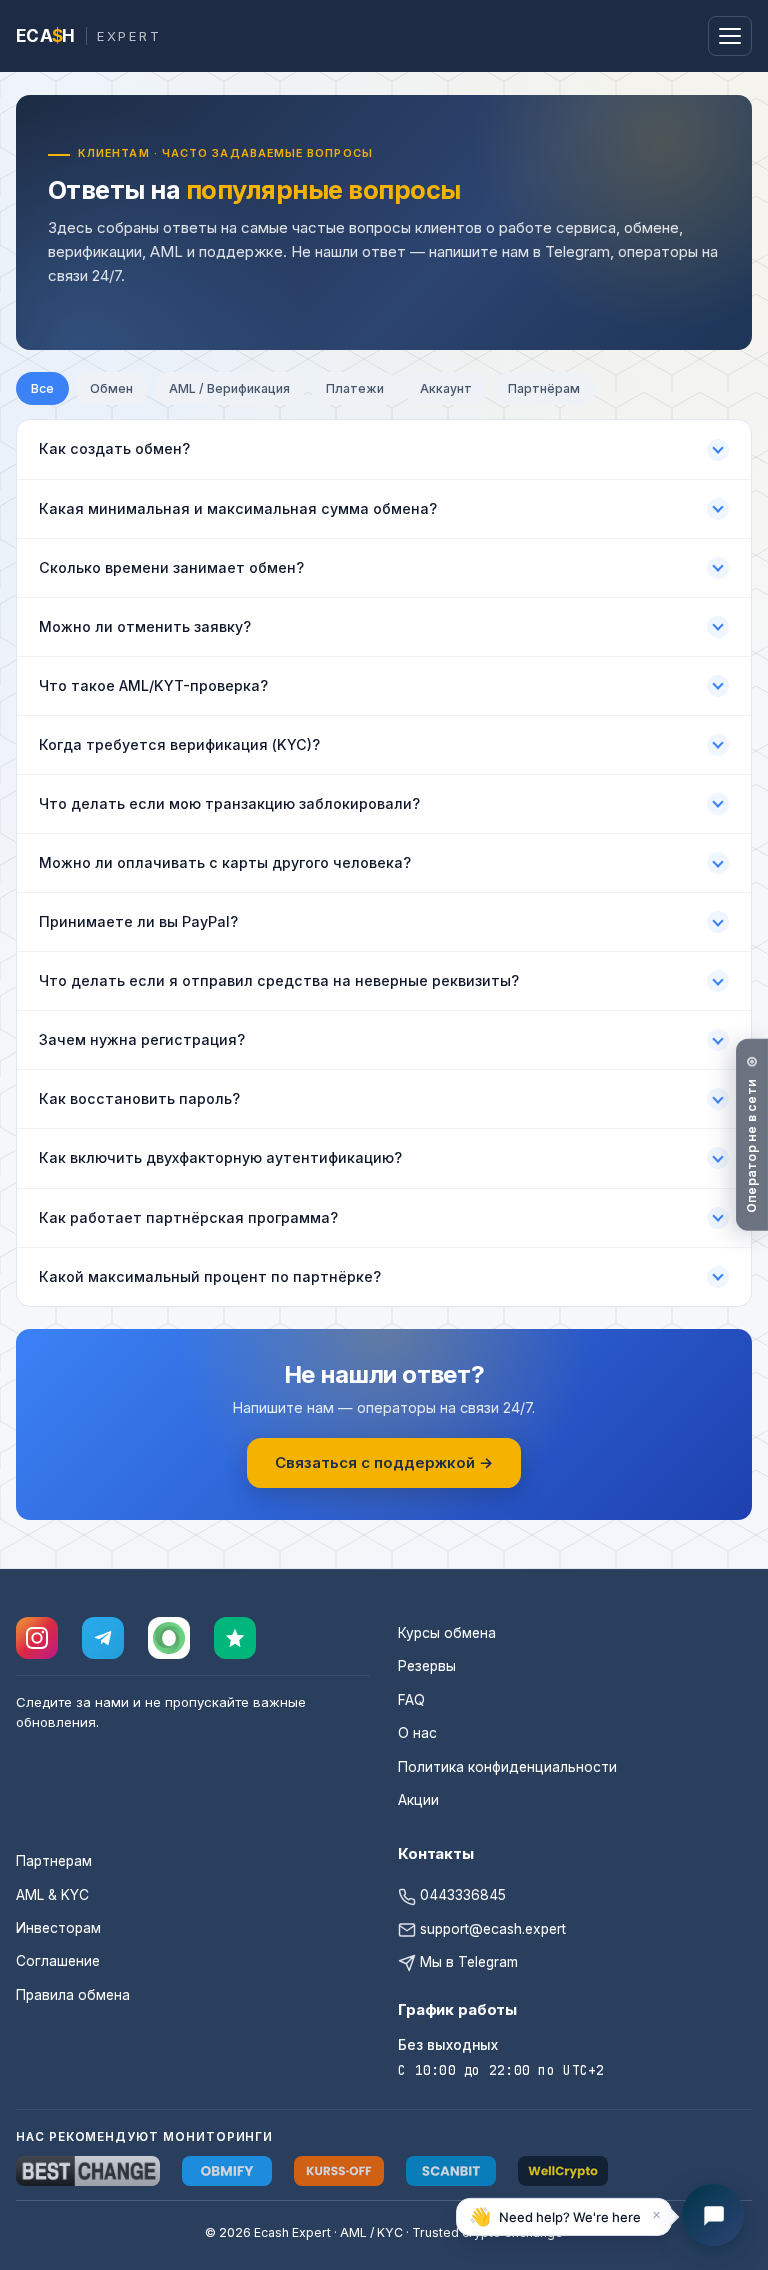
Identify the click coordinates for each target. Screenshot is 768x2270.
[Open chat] (713, 2215)
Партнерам (54, 1861)
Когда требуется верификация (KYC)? (179, 744)
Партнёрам (544, 388)
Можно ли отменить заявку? (145, 626)
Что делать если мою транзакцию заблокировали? (229, 803)
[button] (564, 2215)
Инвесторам (58, 1928)
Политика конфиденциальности (507, 1767)
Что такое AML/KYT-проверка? (153, 685)
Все (42, 388)
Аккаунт (446, 388)
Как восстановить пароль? (139, 1098)
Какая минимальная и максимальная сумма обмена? (238, 508)
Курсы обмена (447, 1633)
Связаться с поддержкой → (384, 1462)
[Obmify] (227, 2171)
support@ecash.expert (491, 1929)
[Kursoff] (339, 2171)
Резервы (427, 1666)
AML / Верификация (229, 388)
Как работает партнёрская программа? (188, 1217)
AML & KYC (52, 1895)
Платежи (355, 388)
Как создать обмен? (114, 448)
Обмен (111, 388)
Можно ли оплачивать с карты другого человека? (225, 862)
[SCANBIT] (451, 2171)
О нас (417, 1733)
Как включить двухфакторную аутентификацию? (220, 1157)
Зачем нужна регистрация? (142, 1039)
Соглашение (58, 1961)
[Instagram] (37, 1638)
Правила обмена (73, 1995)
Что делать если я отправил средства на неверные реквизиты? (279, 980)
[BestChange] (88, 2171)
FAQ (411, 1700)
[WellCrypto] (563, 2171)
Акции (418, 1800)
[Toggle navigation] (730, 36)
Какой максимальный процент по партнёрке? (210, 1276)
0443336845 (461, 1895)
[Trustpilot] (235, 1638)
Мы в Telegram (467, 1962)
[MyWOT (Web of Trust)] (169, 1638)
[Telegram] (103, 1638)
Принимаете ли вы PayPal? (138, 921)
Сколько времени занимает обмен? (171, 567)
